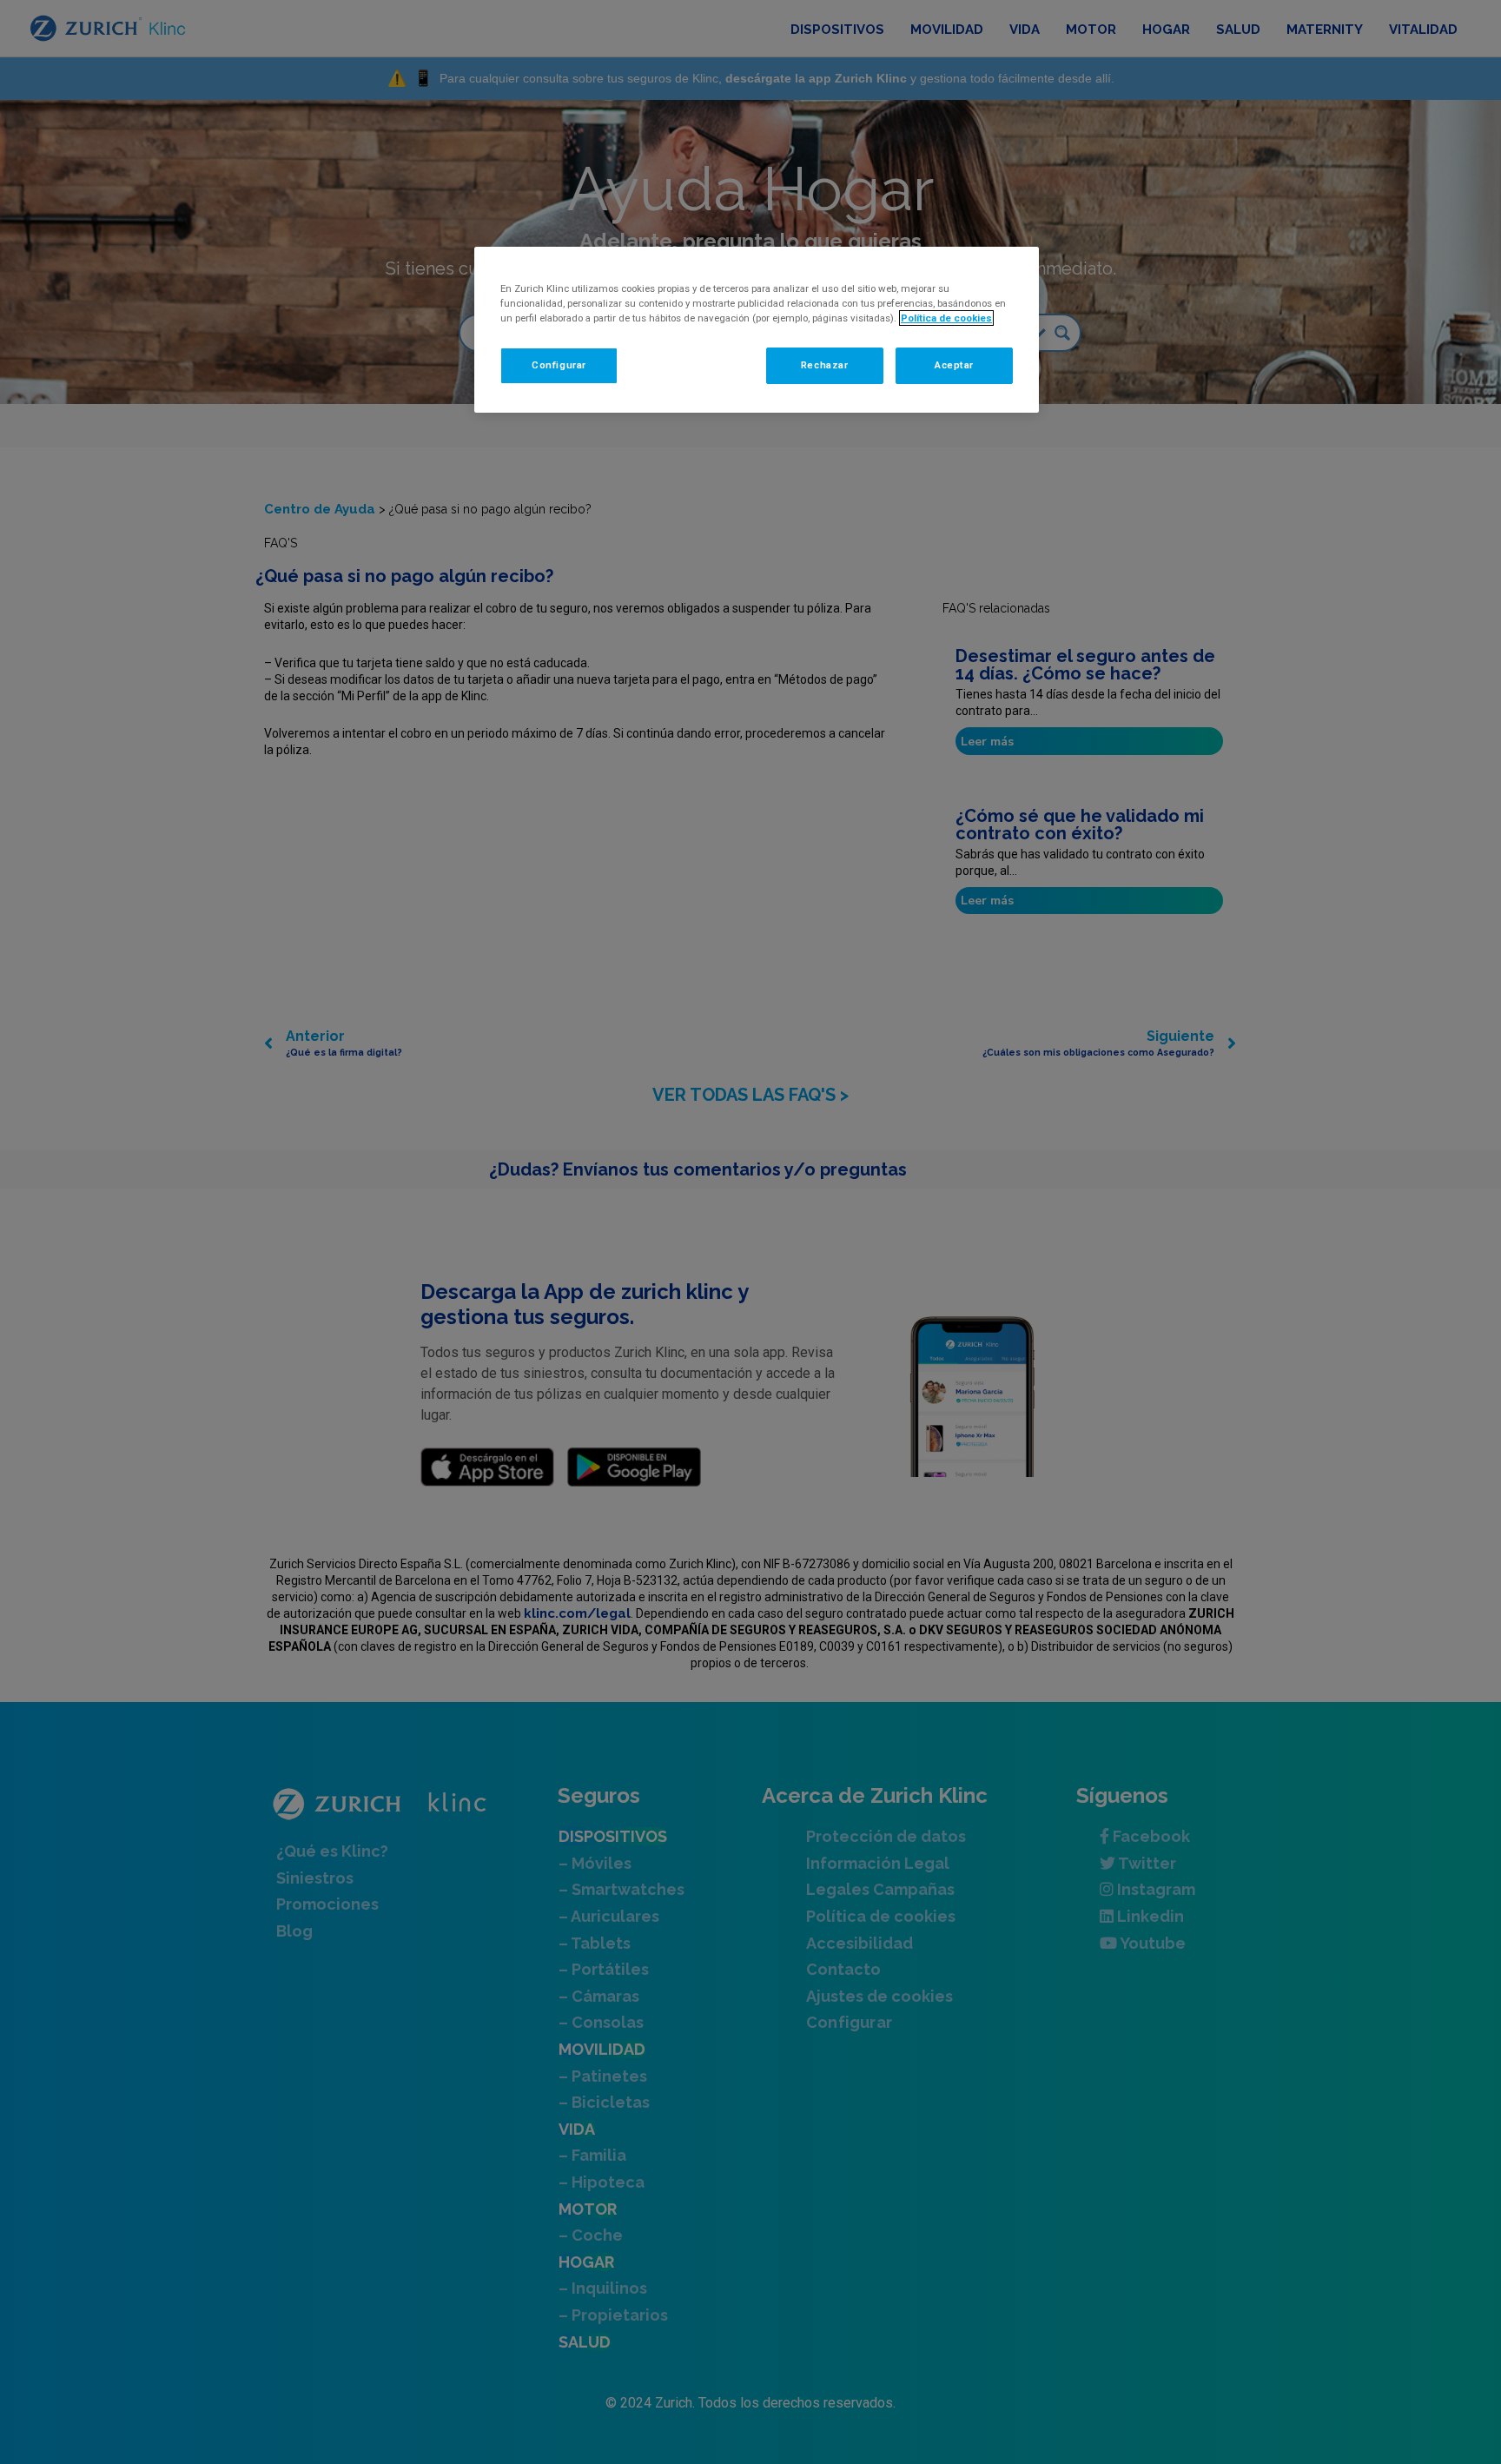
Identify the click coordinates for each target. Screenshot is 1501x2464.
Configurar (559, 365)
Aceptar (954, 365)
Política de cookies (946, 318)
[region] (757, 330)
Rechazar (825, 365)
